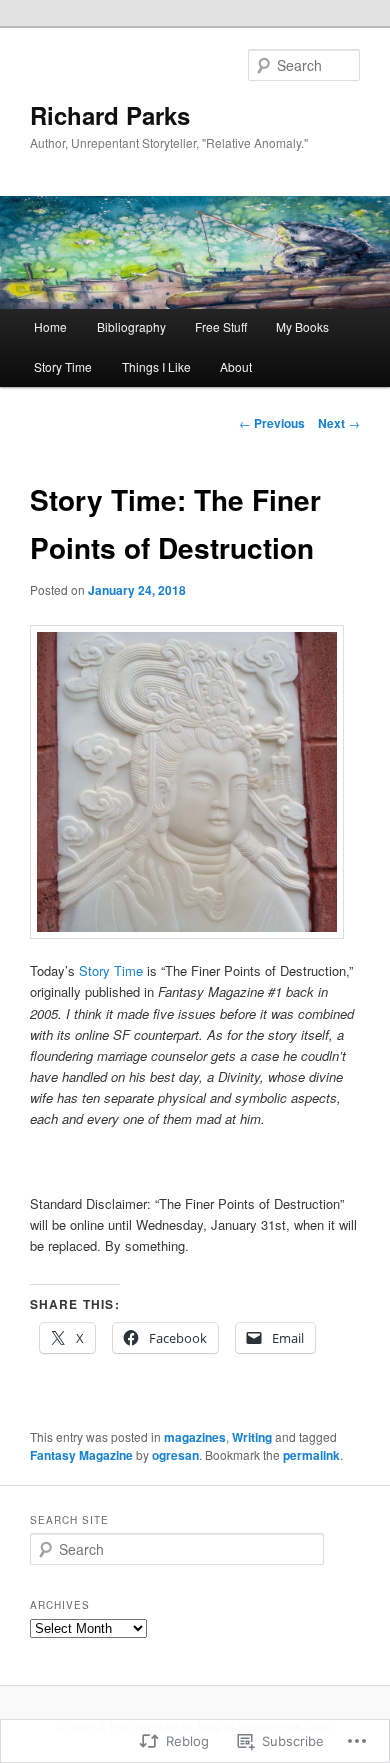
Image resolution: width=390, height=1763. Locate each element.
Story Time (63, 366)
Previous (272, 423)
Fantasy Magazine (81, 1455)
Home (50, 326)
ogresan (175, 1455)
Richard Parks (110, 115)
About (236, 366)
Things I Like (156, 366)
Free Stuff (221, 326)
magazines (195, 1437)
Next (339, 423)
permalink (311, 1455)
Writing (252, 1437)
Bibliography (131, 326)
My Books (302, 326)
